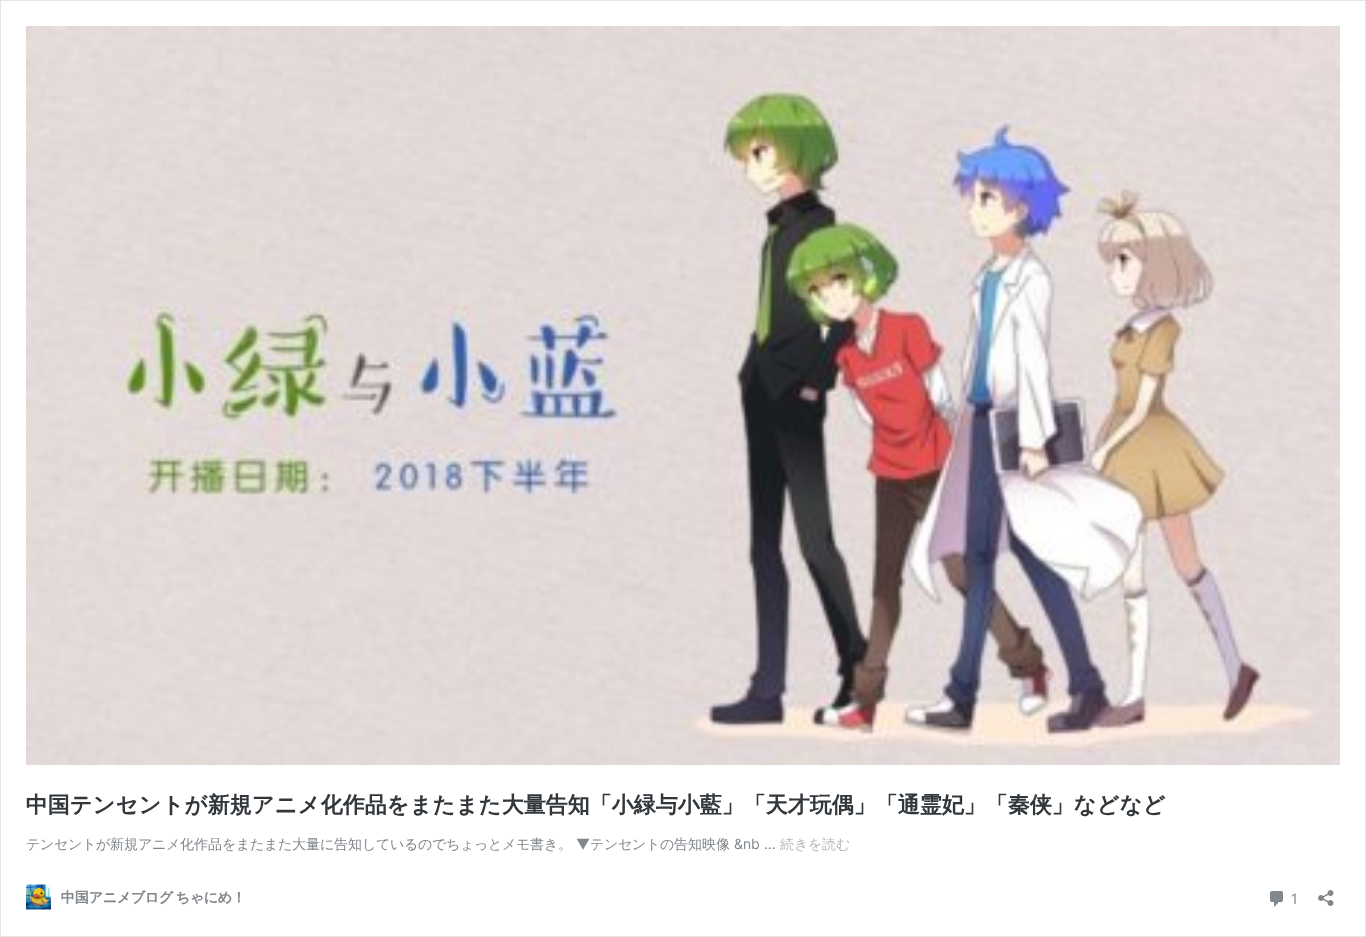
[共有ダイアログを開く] (1326, 891)
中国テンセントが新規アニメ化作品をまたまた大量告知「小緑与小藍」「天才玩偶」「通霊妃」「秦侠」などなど (596, 804)
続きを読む (815, 843)
